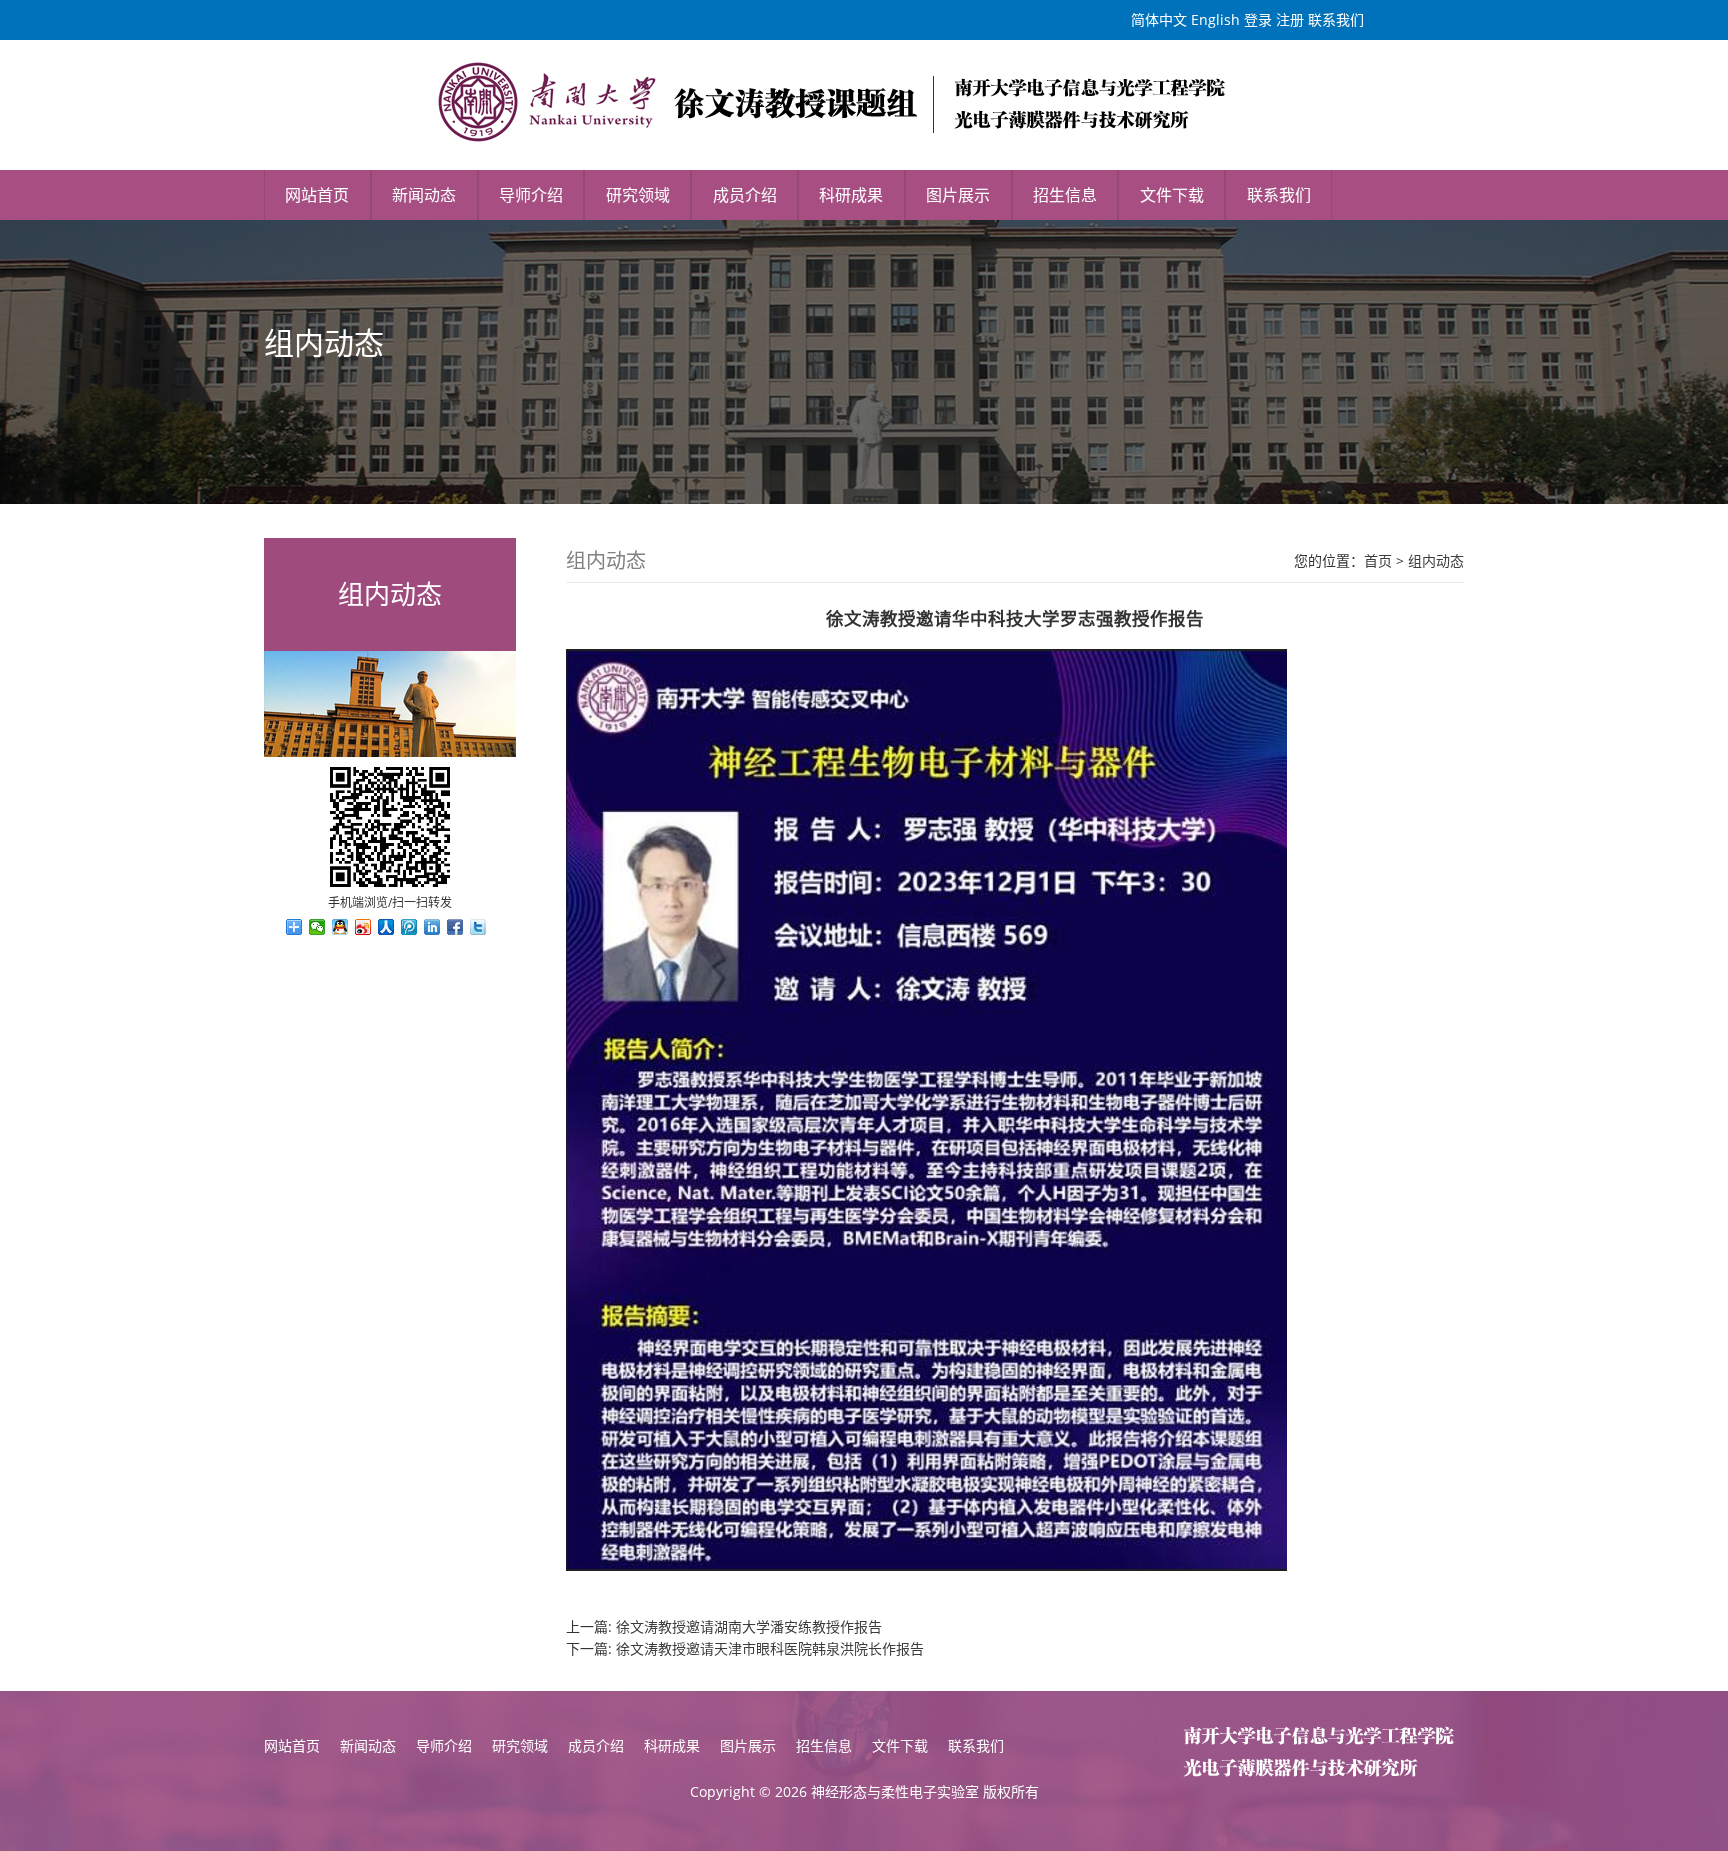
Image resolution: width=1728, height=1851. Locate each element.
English (1215, 19)
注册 (1290, 19)
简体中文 (1159, 19)
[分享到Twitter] (478, 927)
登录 (1258, 19)
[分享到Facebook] (455, 927)
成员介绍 (745, 195)
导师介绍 (531, 195)
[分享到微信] (317, 927)
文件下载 (1172, 195)
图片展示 (958, 195)
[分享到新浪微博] (363, 927)
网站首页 (317, 195)
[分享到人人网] (386, 927)
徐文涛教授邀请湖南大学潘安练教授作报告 (749, 1626)
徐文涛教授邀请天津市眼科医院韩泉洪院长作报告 (770, 1648)
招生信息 (1065, 195)
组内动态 (1436, 560)
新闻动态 (424, 195)
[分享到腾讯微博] (409, 927)
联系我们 (1336, 19)
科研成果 (851, 195)
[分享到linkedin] (432, 927)
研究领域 (638, 195)
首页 (1378, 560)
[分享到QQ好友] (340, 927)
